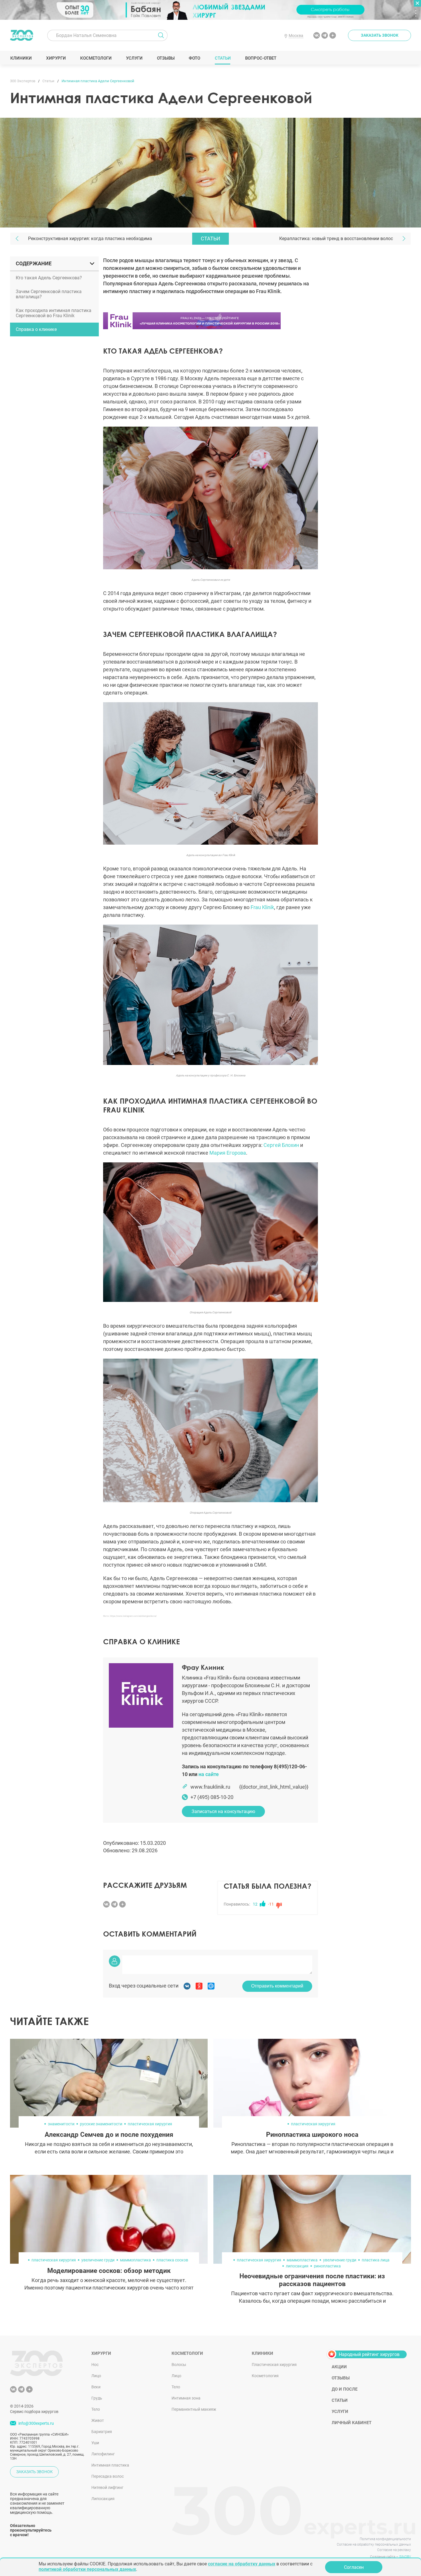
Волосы (179, 2365)
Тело (96, 2409)
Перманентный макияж (194, 2409)
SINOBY (405, 2557)
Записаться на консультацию (223, 1811)
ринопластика (327, 2266)
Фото (194, 58)
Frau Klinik (262, 907)
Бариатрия (102, 2432)
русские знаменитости (101, 2124)
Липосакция (103, 2499)
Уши (95, 2443)
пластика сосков (172, 2260)
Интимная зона (186, 2398)
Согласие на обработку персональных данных (374, 2544)
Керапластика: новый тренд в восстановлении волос (336, 239)
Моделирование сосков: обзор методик (109, 2271)
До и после (345, 2389)
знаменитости (61, 2124)
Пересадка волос (108, 2476)
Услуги (134, 58)
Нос (95, 2365)
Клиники (21, 58)
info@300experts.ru (36, 2423)
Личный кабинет (352, 2423)
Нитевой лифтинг (107, 2487)
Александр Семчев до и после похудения (109, 2135)
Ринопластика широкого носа (312, 2135)
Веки (96, 2387)
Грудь (97, 2398)
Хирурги (56, 58)
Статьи (223, 58)
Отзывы (166, 58)
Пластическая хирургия (274, 2365)
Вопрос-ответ (260, 58)
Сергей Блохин (281, 1145)
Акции (339, 2367)
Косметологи (96, 58)
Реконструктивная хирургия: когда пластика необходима (90, 239)
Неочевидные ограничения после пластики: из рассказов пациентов (312, 2280)
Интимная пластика (110, 2465)
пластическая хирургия (150, 2124)
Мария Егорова (228, 1153)
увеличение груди (98, 2260)
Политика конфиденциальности (385, 2539)
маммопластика (135, 2260)
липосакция (297, 2266)
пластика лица (376, 2260)
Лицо (96, 2376)
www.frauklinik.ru (210, 1787)
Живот (98, 2420)
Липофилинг (103, 2454)
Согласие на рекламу (394, 2550)
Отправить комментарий (277, 1986)
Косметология (265, 2376)
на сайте (209, 1774)
